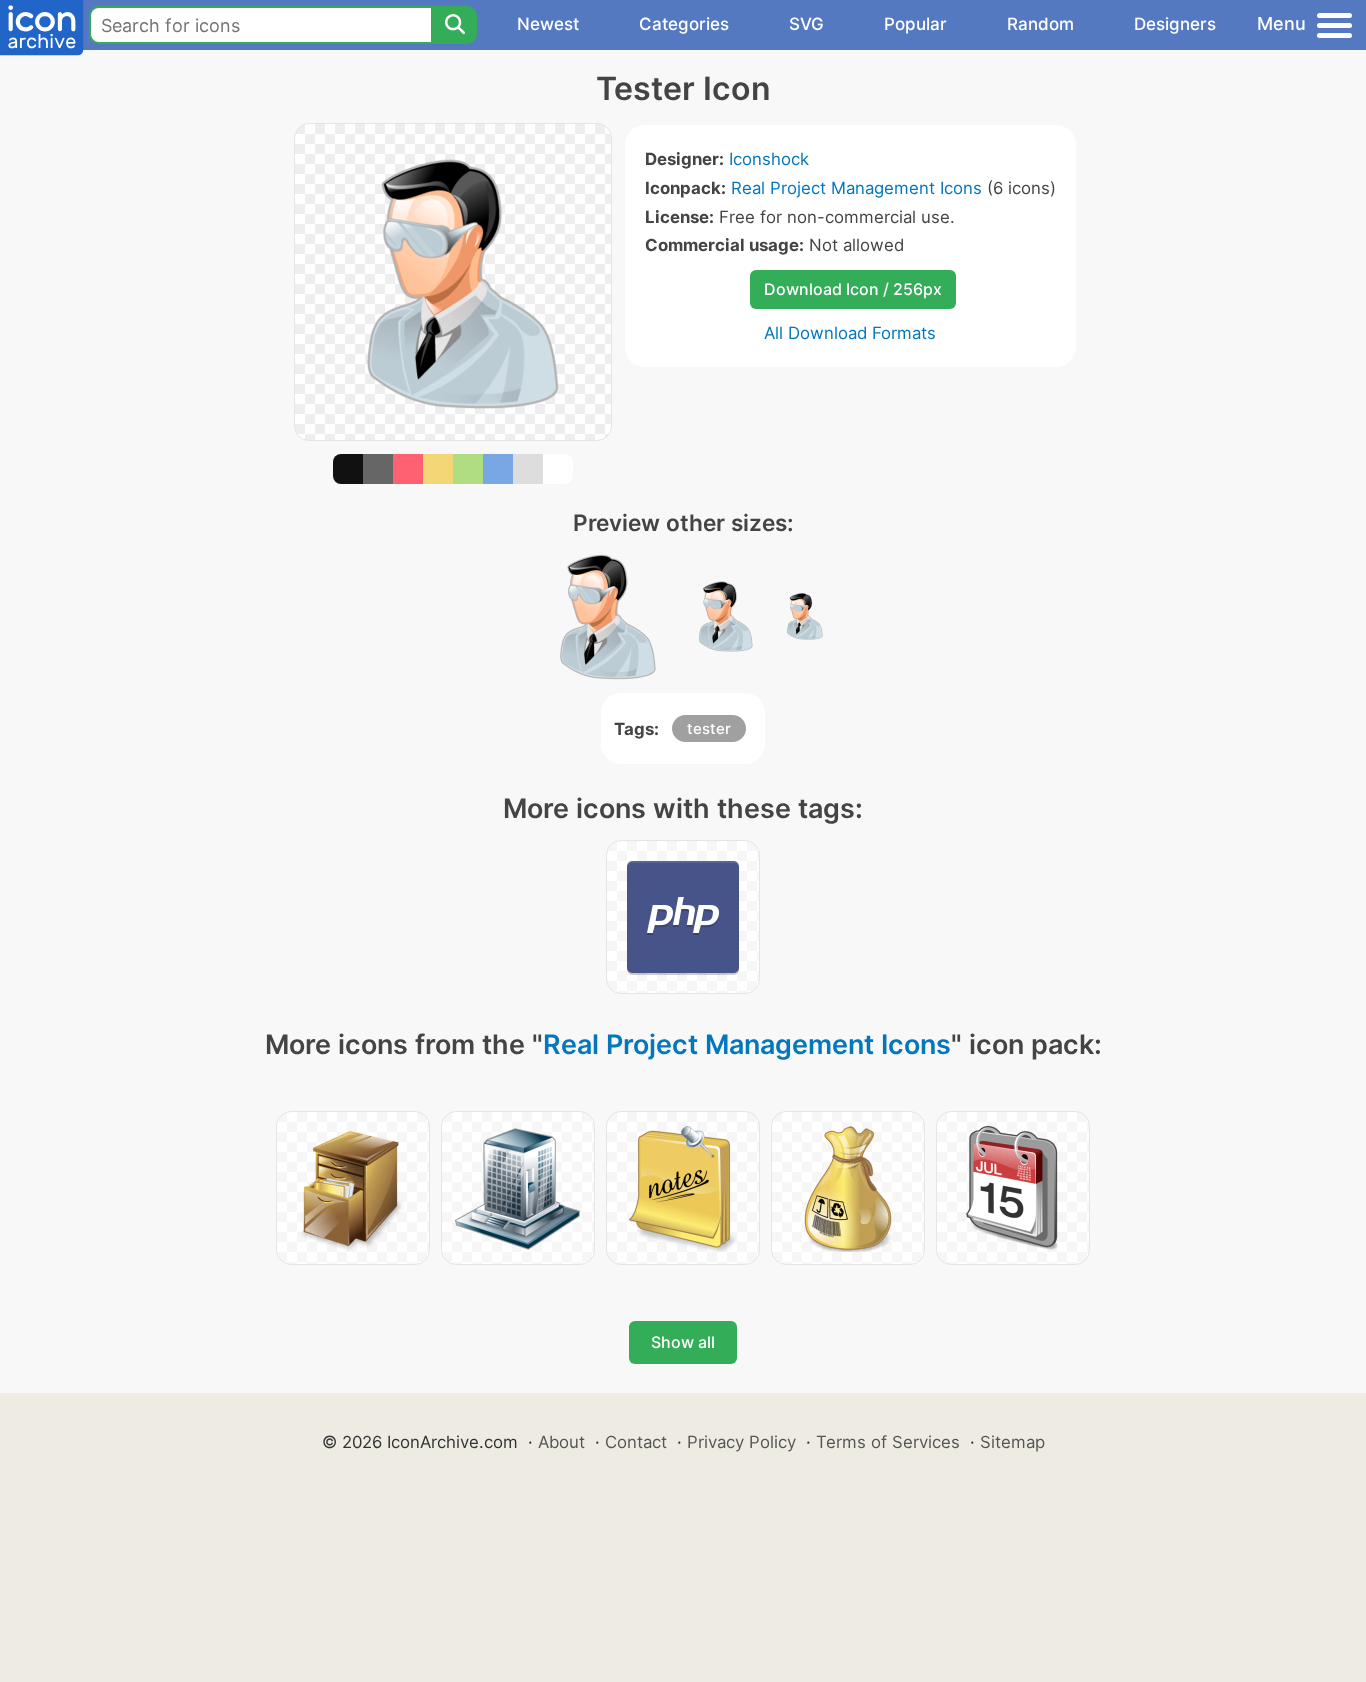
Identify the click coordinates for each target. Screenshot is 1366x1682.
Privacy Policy (741, 1442)
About (561, 1442)
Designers (1175, 24)
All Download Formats (850, 333)
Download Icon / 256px (853, 289)
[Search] (454, 25)
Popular (915, 24)
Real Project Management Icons (856, 188)
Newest (548, 24)
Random (1040, 24)
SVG (806, 24)
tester (709, 728)
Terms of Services (888, 1442)
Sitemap (1012, 1442)
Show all (683, 1342)
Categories (684, 24)
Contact (636, 1442)
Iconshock (769, 159)
